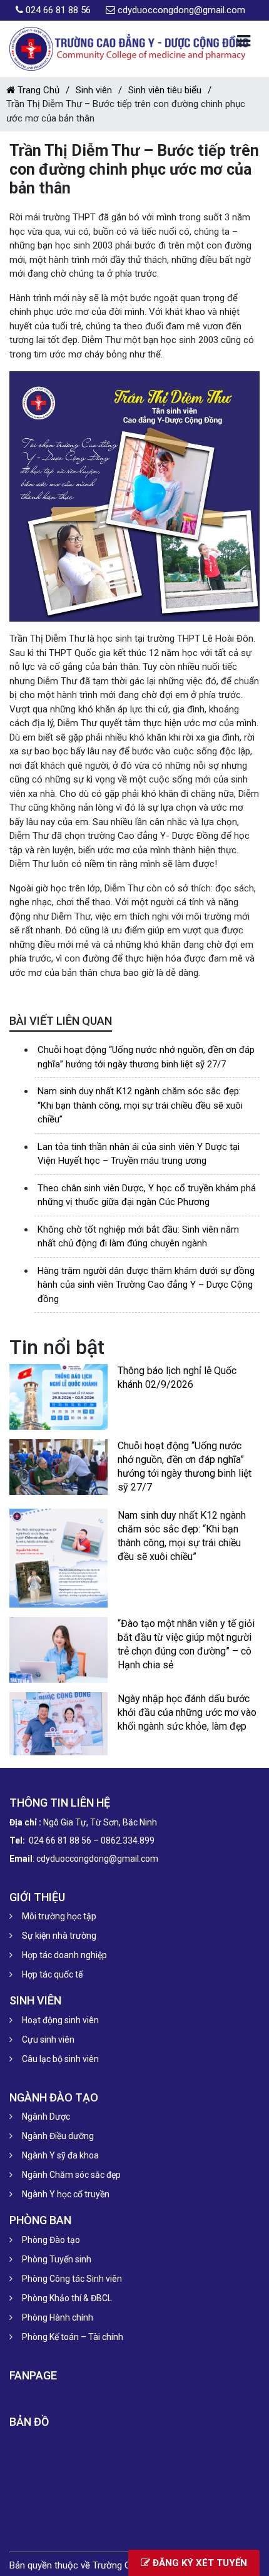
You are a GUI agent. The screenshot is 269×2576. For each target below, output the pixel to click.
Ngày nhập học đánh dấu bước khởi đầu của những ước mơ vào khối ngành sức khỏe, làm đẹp (187, 1712)
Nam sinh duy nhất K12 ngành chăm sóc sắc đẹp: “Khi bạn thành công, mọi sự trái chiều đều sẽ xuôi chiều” (140, 1105)
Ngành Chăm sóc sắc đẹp (71, 2175)
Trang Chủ (37, 90)
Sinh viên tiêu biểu (165, 90)
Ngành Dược (46, 2117)
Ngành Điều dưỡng (58, 2136)
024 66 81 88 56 (58, 10)
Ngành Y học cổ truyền (66, 2194)
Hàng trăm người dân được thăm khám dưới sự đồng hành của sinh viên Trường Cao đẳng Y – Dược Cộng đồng (146, 1285)
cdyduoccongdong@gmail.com (181, 10)
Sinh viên (94, 90)
